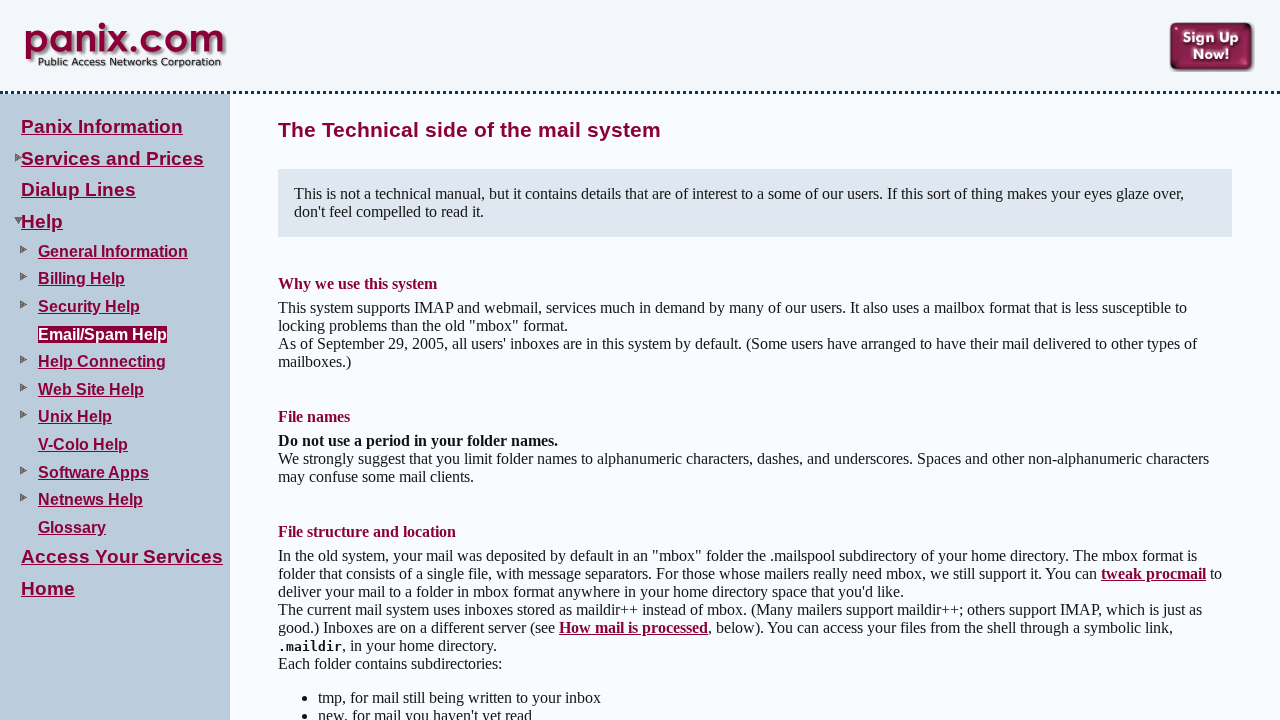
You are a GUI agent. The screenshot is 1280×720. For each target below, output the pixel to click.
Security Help (89, 306)
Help (42, 221)
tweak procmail (1153, 573)
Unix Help (75, 416)
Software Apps (93, 472)
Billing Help (81, 278)
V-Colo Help (83, 444)
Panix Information (102, 126)
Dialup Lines (78, 189)
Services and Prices (112, 158)
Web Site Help (91, 389)
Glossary (72, 527)
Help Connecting (102, 361)
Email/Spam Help (102, 334)
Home (48, 588)
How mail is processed (633, 627)
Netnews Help (90, 499)
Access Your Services (122, 556)
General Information (113, 251)
